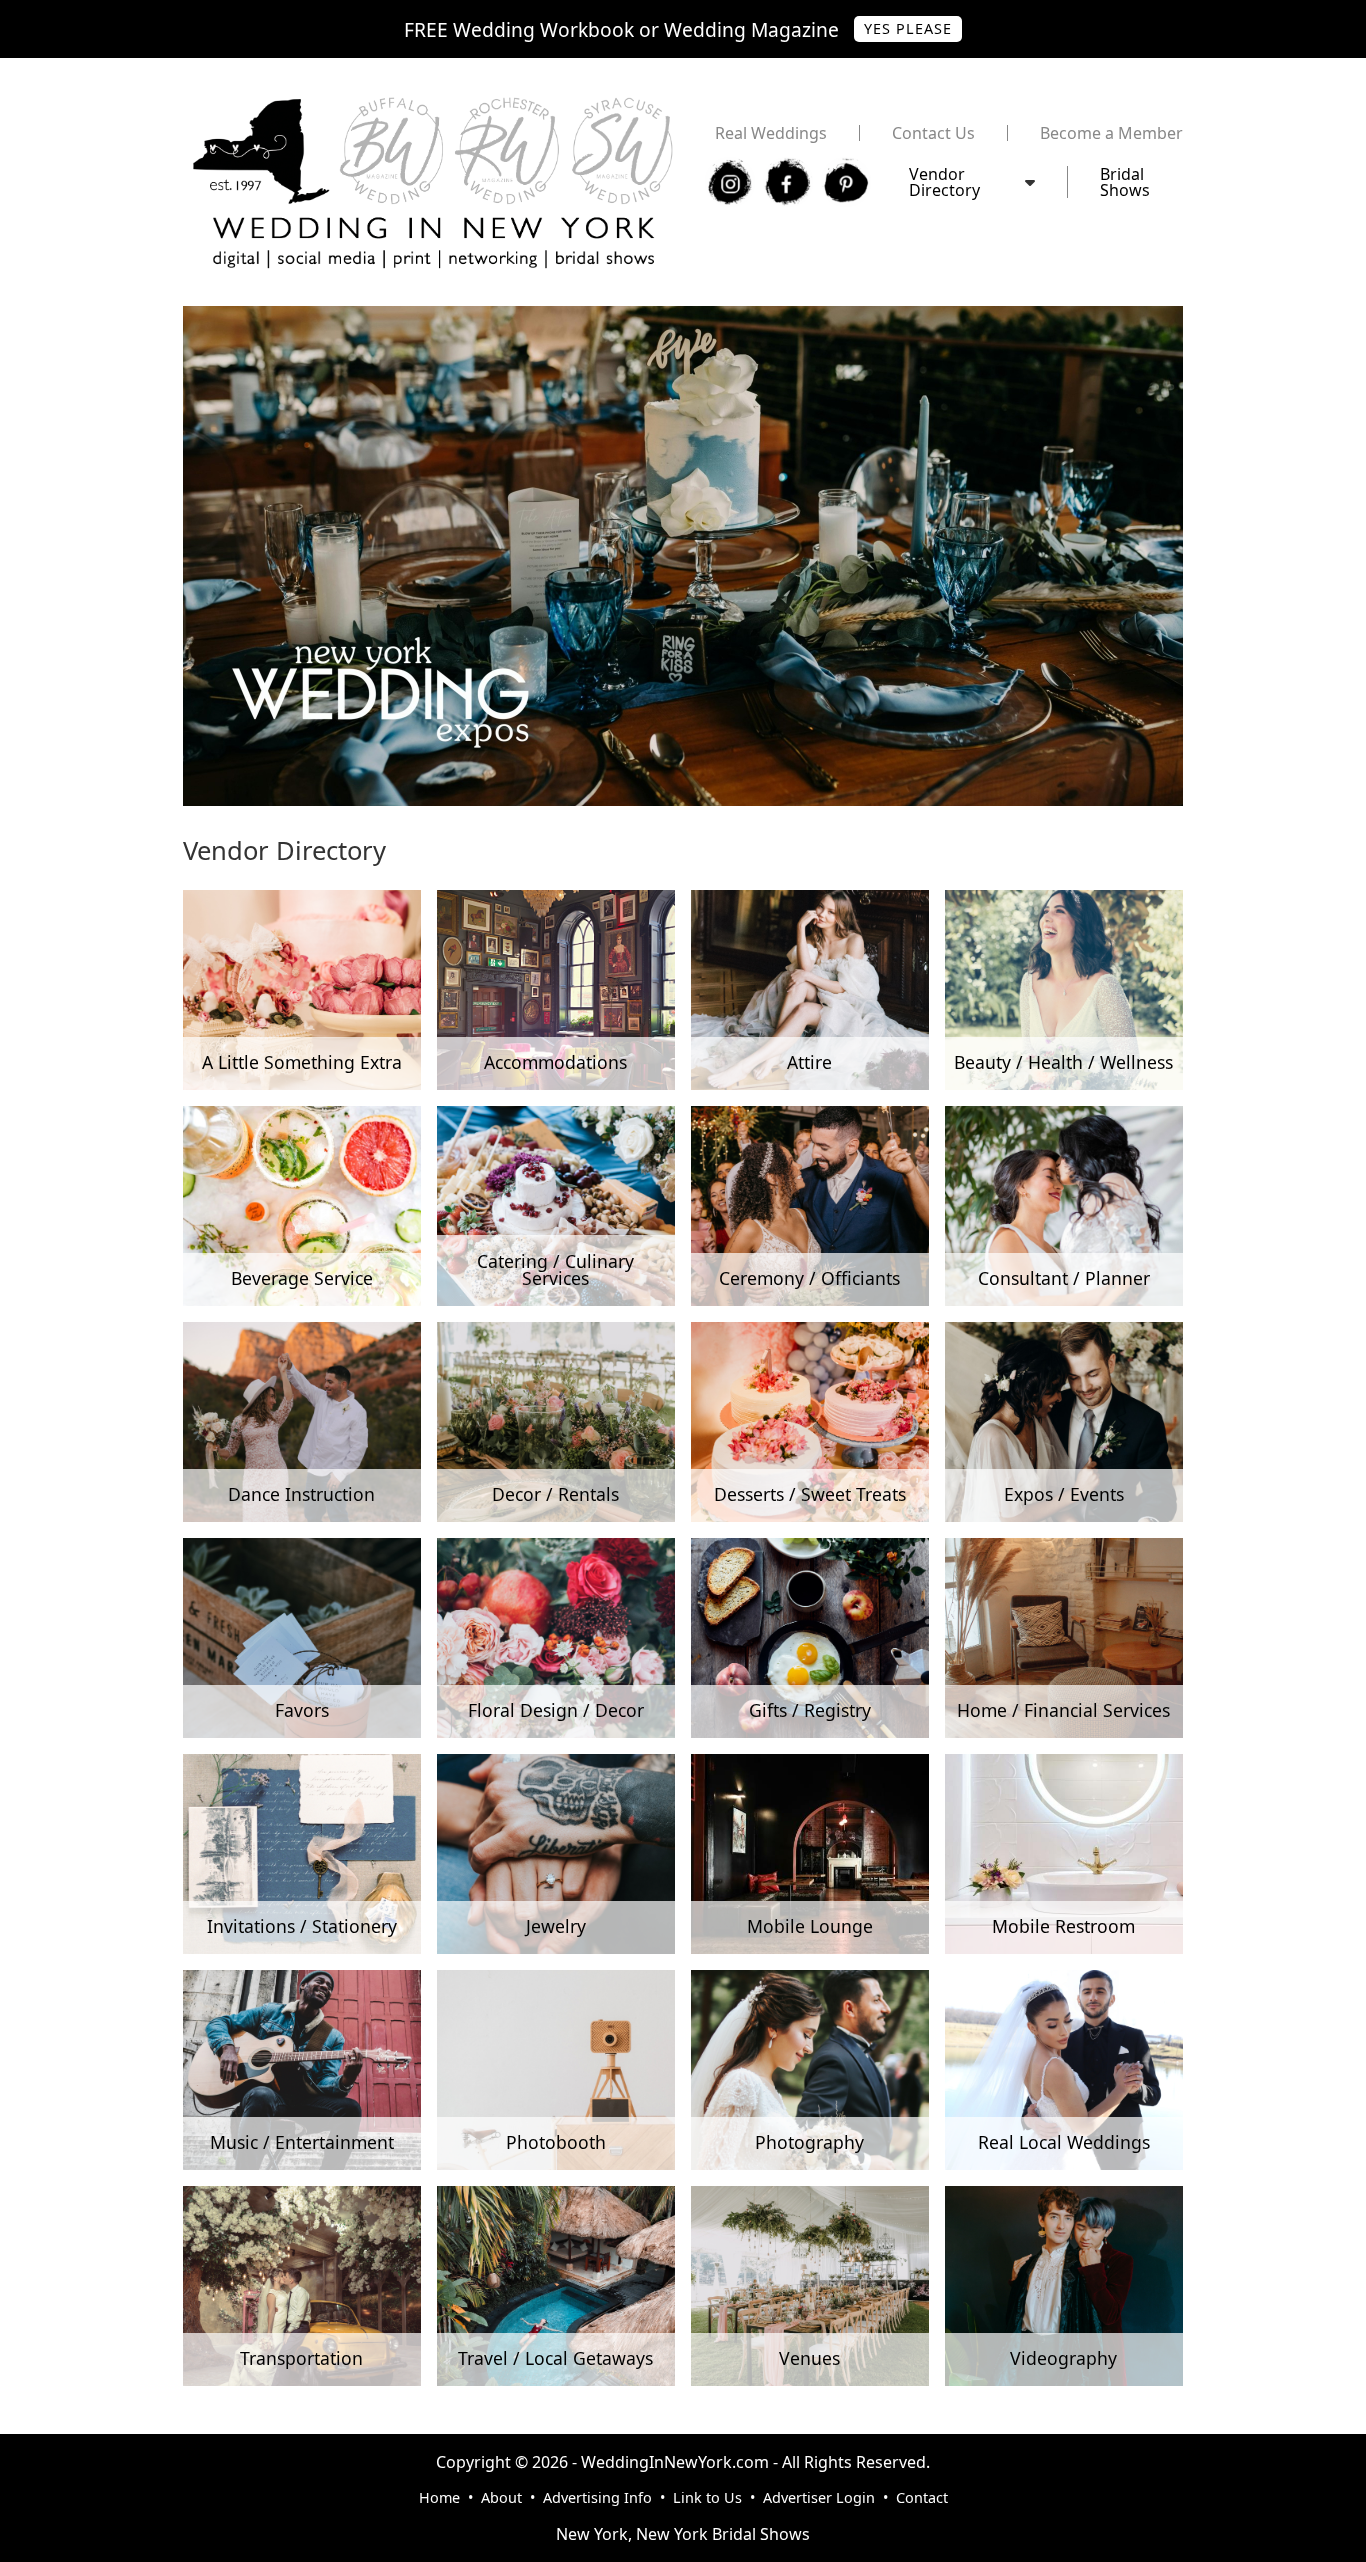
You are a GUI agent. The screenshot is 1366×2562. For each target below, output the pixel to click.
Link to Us (707, 2497)
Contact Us (933, 133)
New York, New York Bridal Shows (683, 2534)
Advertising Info (597, 2497)
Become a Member (1111, 133)
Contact (922, 2497)
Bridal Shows (1125, 182)
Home (439, 2497)
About (501, 2497)
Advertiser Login (819, 2497)
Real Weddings (771, 133)
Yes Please (908, 28)
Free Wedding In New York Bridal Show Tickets (358, 315)
